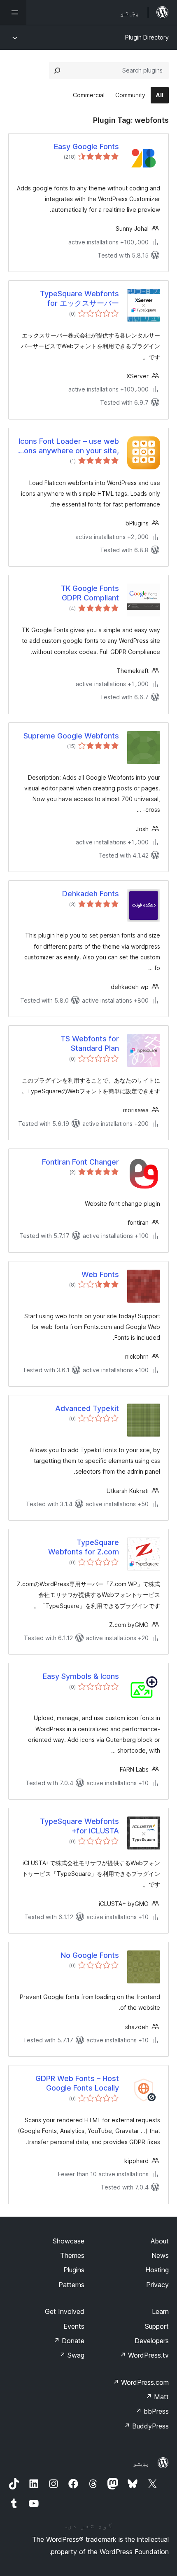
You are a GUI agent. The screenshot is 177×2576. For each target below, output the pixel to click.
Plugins (74, 2270)
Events (74, 2326)
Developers (152, 2341)
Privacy (157, 2285)
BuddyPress (146, 2426)
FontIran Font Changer (80, 1162)
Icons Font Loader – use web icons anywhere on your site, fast (69, 446)
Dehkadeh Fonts (91, 894)
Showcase (69, 2241)
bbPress (152, 2411)
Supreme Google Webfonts (71, 736)
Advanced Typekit (87, 1408)
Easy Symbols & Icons (81, 1676)
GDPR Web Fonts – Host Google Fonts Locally (77, 2083)
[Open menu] (13, 12)
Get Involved (65, 2311)
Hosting (157, 2270)
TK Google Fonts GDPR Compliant (90, 593)
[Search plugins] (57, 70)
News (160, 2255)
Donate (69, 2341)
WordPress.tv (144, 2355)
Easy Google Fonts (86, 146)
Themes (72, 2255)
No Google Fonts (90, 1955)
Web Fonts (100, 1274)
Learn (160, 2311)
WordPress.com (141, 2382)
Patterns (71, 2285)
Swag (72, 2355)
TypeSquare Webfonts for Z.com (84, 1547)
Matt (157, 2397)
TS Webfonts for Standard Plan (90, 1043)
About (160, 2241)
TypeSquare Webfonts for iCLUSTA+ (79, 1826)
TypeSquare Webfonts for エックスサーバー (79, 298)
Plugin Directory (147, 37)
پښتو (141, 2463)
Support (157, 2326)
